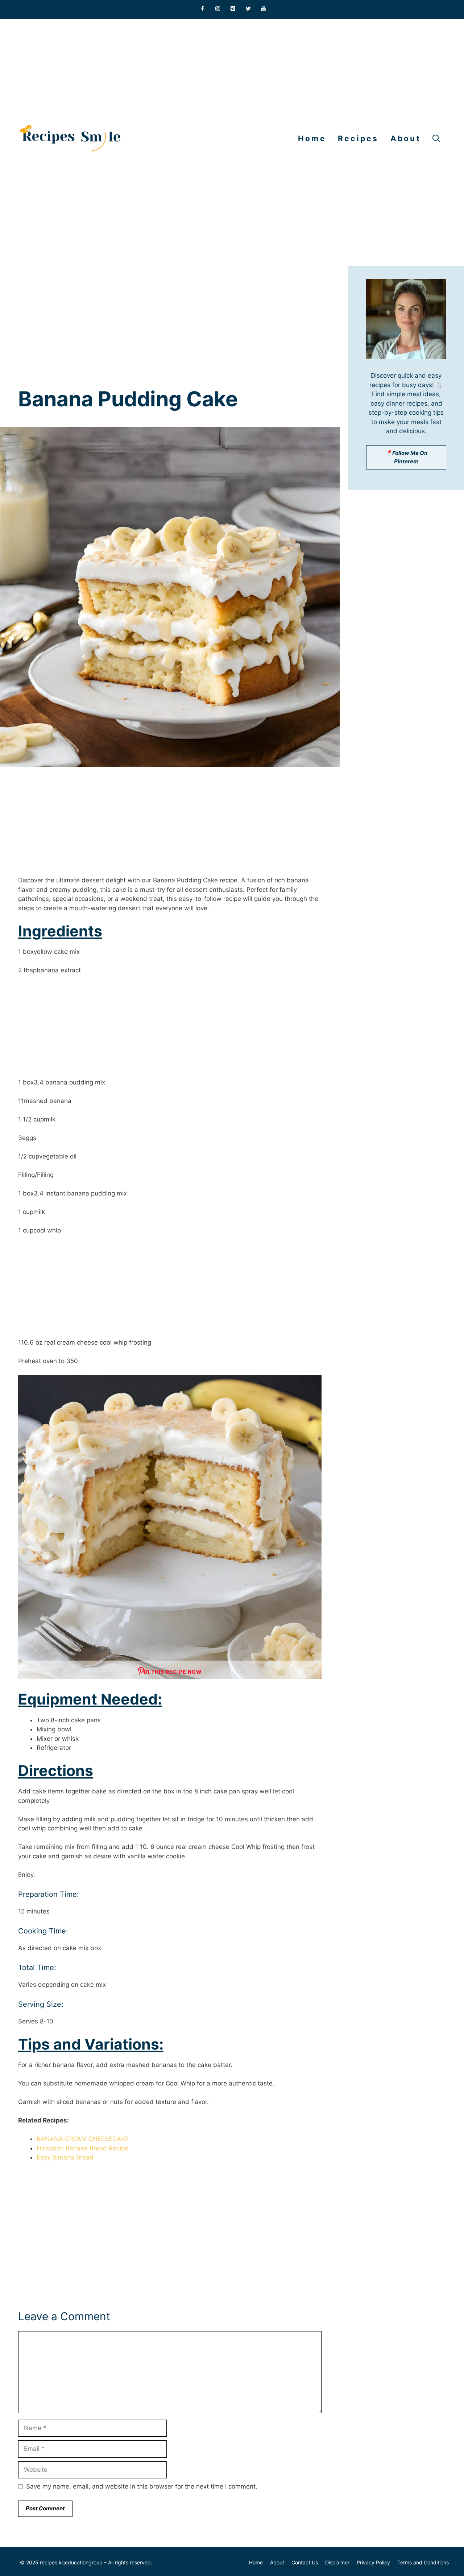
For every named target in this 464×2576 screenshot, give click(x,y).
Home (312, 138)
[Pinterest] (233, 9)
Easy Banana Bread (65, 2157)
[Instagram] (218, 9)
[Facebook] (203, 9)
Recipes (358, 138)
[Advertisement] (217, 70)
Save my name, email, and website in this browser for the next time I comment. (142, 2486)
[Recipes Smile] (70, 139)
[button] (436, 139)
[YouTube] (264, 9)
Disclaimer (337, 2562)
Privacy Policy (373, 2562)
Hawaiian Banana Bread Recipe (82, 2148)
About (406, 138)
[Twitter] (248, 9)
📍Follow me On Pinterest (406, 457)
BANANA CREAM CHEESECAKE (83, 2139)
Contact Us (305, 2562)
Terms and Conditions (423, 2562)
